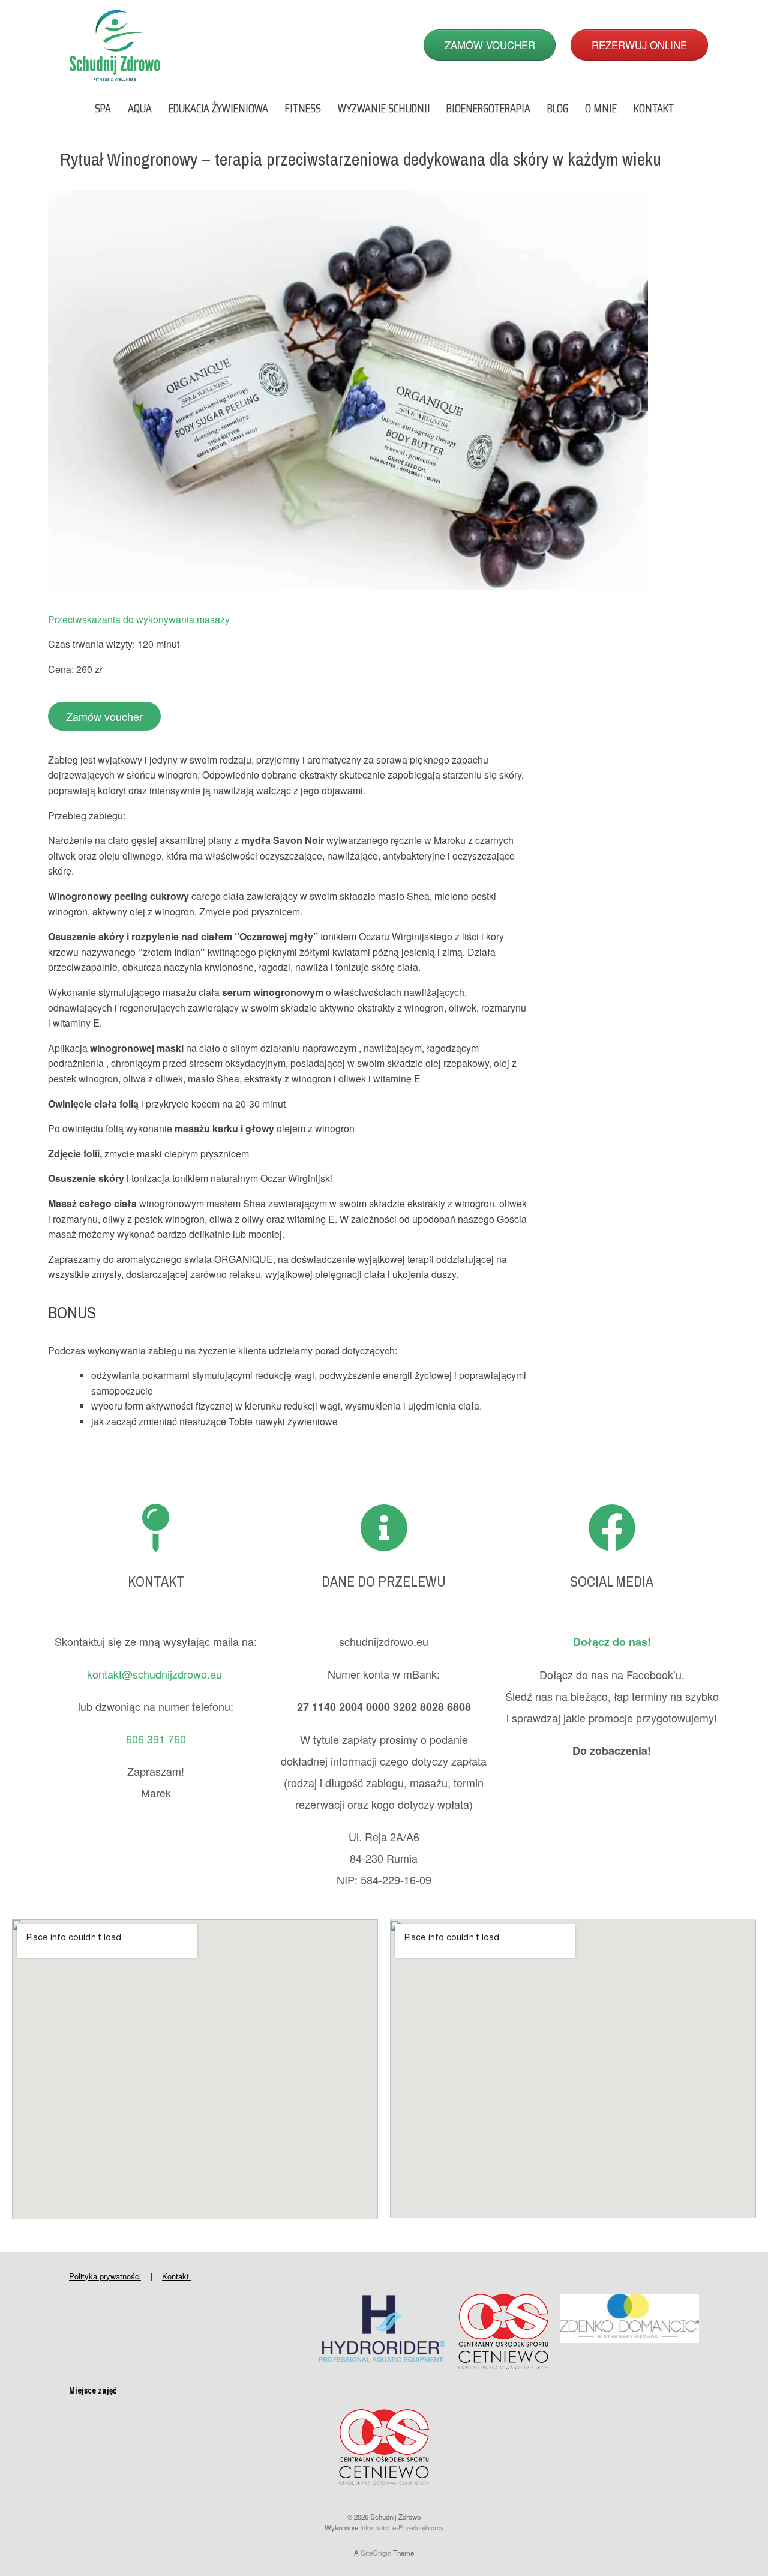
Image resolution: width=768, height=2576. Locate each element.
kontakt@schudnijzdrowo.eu (156, 1674)
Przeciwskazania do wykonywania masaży (139, 619)
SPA (103, 108)
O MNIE (601, 108)
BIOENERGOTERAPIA (488, 108)
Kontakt (177, 2276)
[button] (104, 716)
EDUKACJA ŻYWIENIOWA (218, 108)
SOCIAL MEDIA (612, 1581)
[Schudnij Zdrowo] (115, 45)
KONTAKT (654, 108)
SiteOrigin (376, 2553)
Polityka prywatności (105, 2276)
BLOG (558, 108)
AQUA (140, 108)
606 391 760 (156, 1739)
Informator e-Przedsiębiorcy (402, 2527)
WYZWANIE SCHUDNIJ (384, 108)
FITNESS (303, 108)
